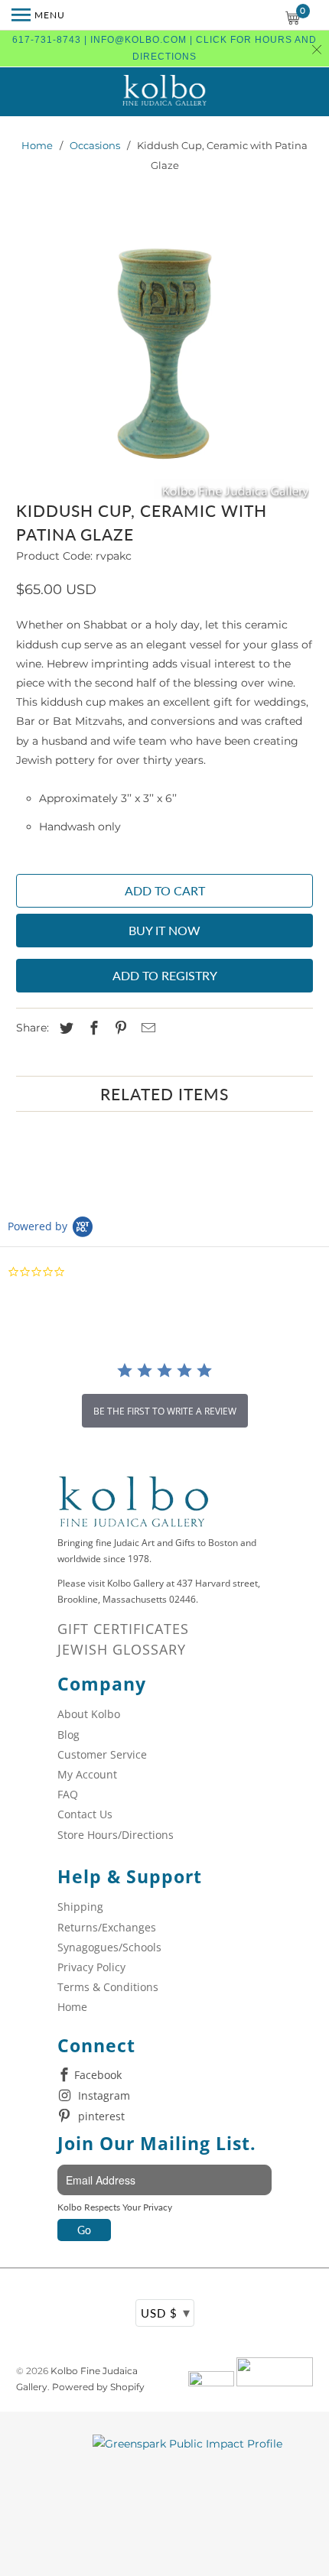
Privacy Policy (91, 1967)
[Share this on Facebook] (92, 1028)
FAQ (68, 1794)
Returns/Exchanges (107, 1927)
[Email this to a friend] (146, 1028)
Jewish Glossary (122, 1649)
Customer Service (102, 1754)
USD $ (166, 2312)
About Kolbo (89, 1714)
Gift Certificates (123, 1629)
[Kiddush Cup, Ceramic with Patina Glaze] (165, 354)
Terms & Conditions (108, 1987)
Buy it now (164, 930)
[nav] (38, 15)
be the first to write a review (165, 1411)
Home (37, 145)
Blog (68, 1735)
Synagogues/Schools (109, 1947)
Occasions (95, 145)
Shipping (80, 1907)
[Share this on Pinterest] (119, 1028)
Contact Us (85, 1814)
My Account (87, 1774)
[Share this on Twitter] (64, 1028)
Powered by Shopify (98, 2387)
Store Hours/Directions (116, 1835)
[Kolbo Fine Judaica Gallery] (164, 92)
